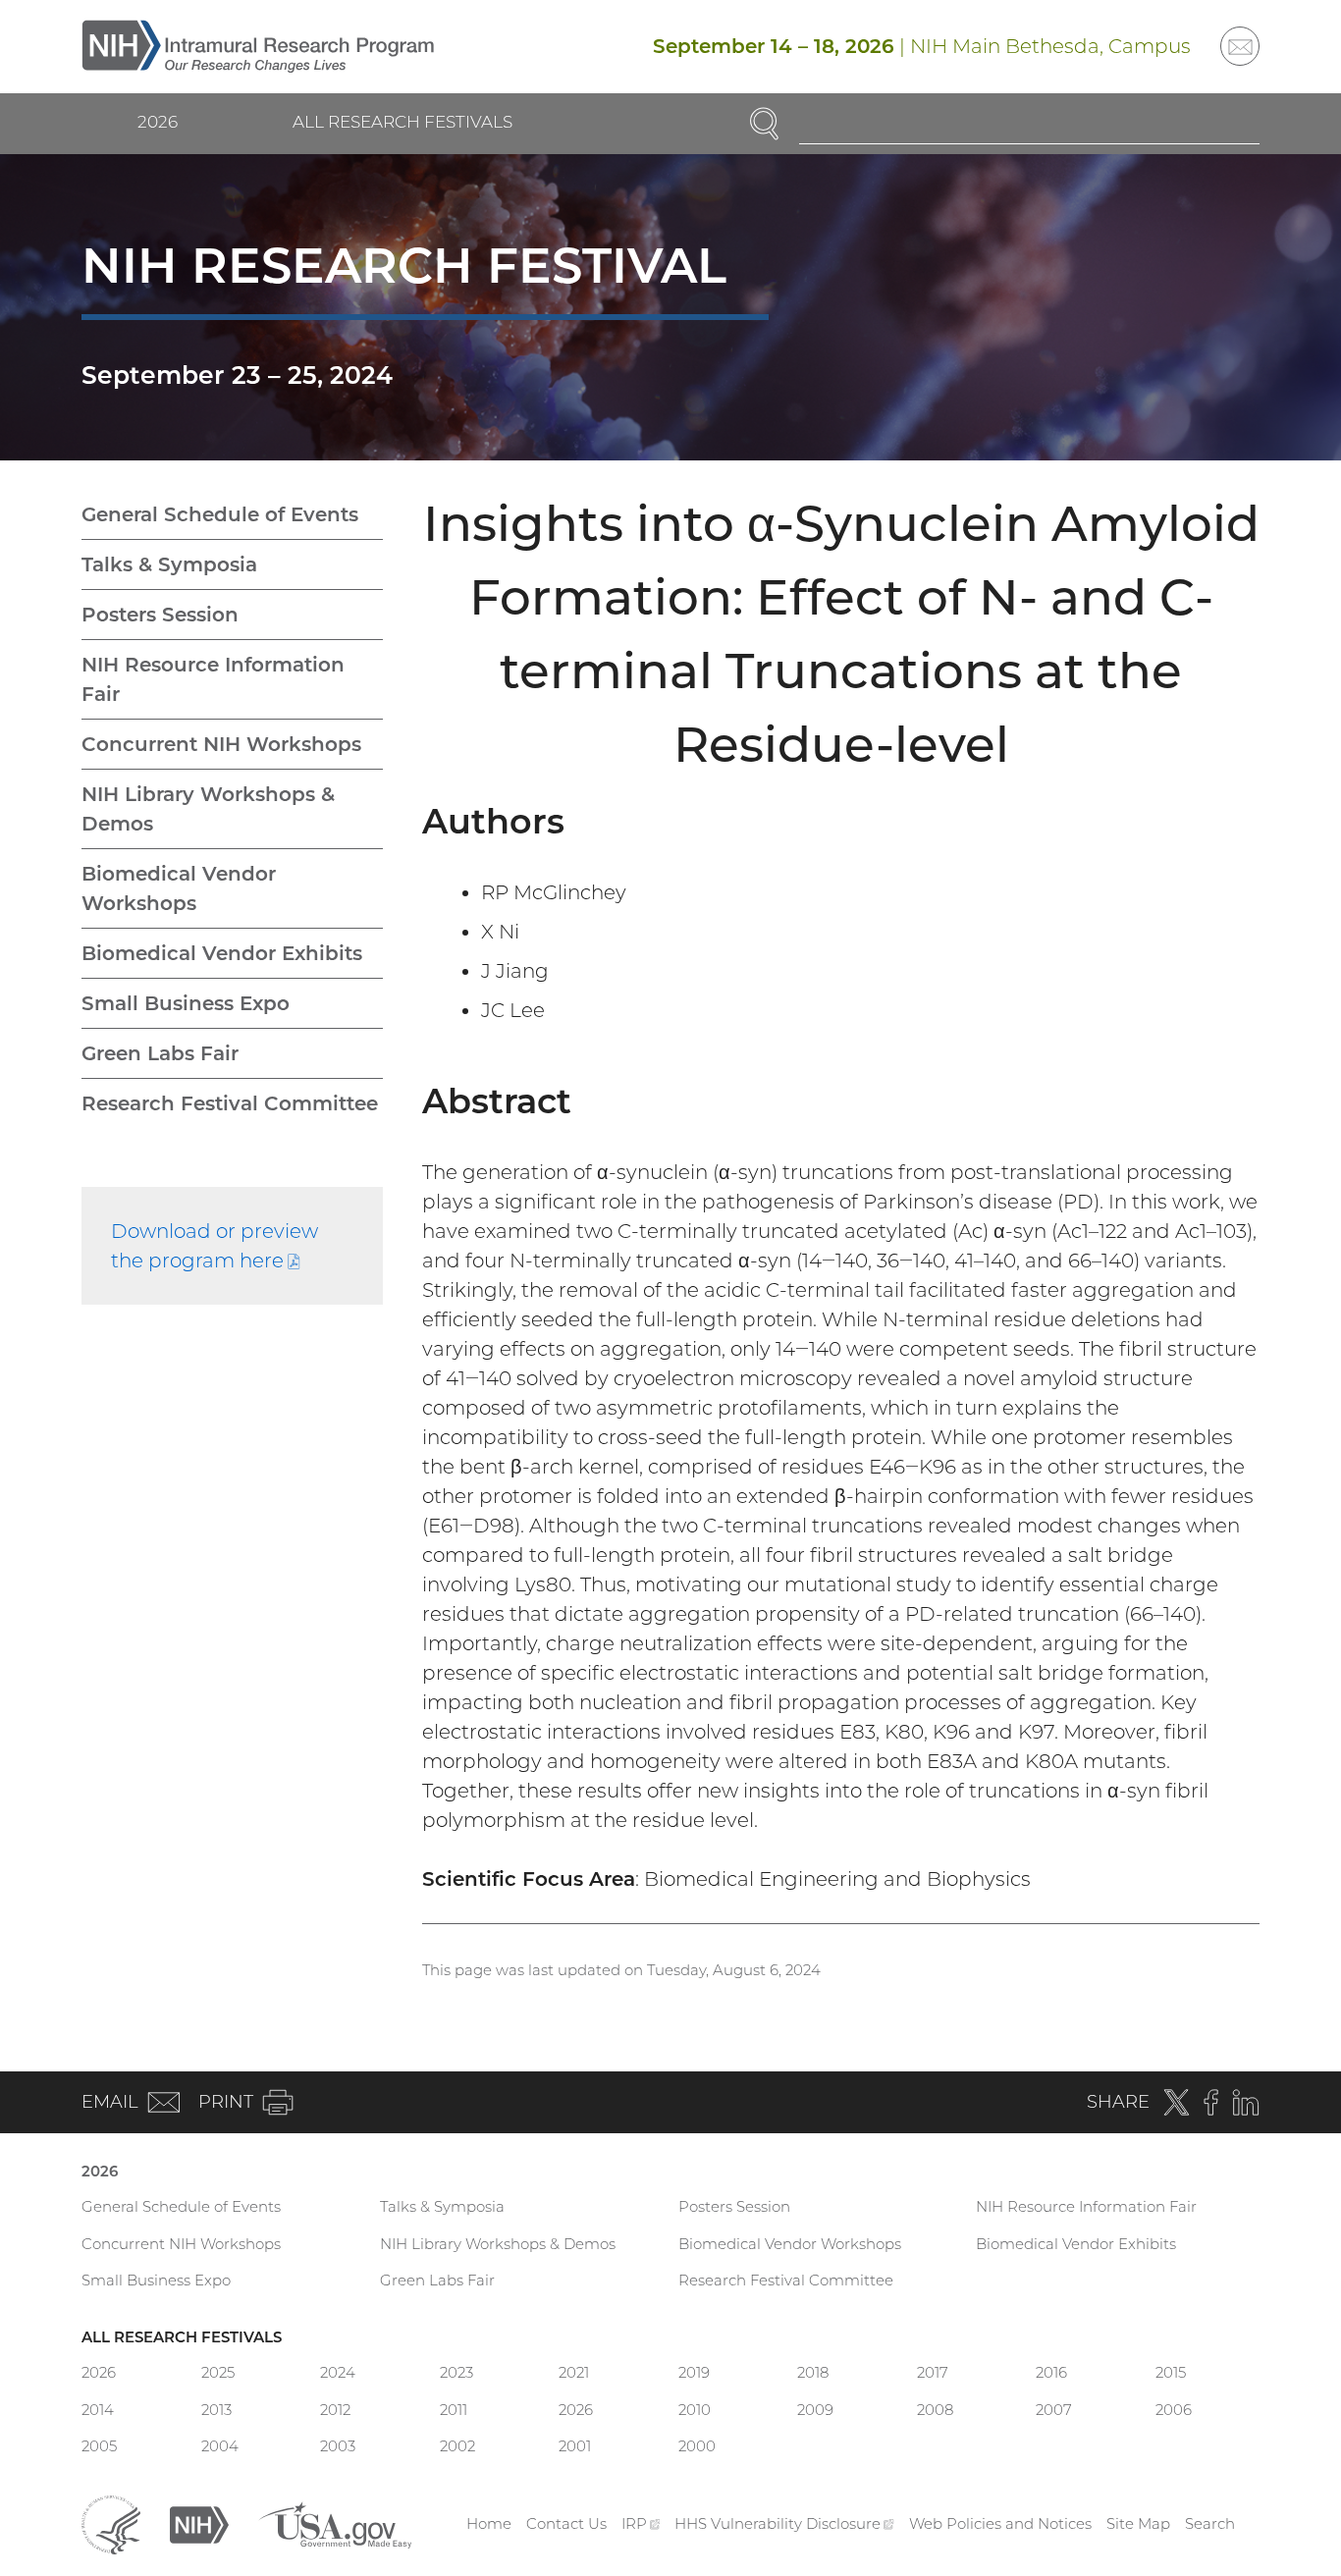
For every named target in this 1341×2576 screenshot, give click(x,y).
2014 (98, 2410)
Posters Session (160, 615)
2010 (695, 2410)
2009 (815, 2410)
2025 (218, 2372)
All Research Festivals (402, 122)
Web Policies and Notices (1000, 2523)
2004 (220, 2446)
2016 (1051, 2372)
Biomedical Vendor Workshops (179, 888)
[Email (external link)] (1240, 46)
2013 (216, 2410)
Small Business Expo (186, 1003)
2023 (456, 2372)
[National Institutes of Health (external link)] (199, 2522)
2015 (1171, 2372)
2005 (99, 2446)
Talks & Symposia (169, 564)
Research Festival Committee (230, 1103)
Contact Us (566, 2523)
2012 (335, 2410)
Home (489, 2523)
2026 (158, 122)
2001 (575, 2446)
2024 (338, 2372)
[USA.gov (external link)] (335, 2522)
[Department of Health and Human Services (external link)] (111, 2522)
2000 (697, 2446)
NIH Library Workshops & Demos (208, 809)
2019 (694, 2372)
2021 (574, 2372)
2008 (935, 2410)
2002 (457, 2446)
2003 (338, 2446)
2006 (1174, 2410)
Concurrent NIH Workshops (221, 744)
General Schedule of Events (220, 514)
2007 (1054, 2410)
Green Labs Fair (160, 1053)
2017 (933, 2372)
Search (1210, 2523)
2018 (813, 2372)
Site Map (1138, 2523)
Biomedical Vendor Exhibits (222, 953)
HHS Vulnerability (784, 2523)
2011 (454, 2410)
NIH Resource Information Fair (213, 679)
